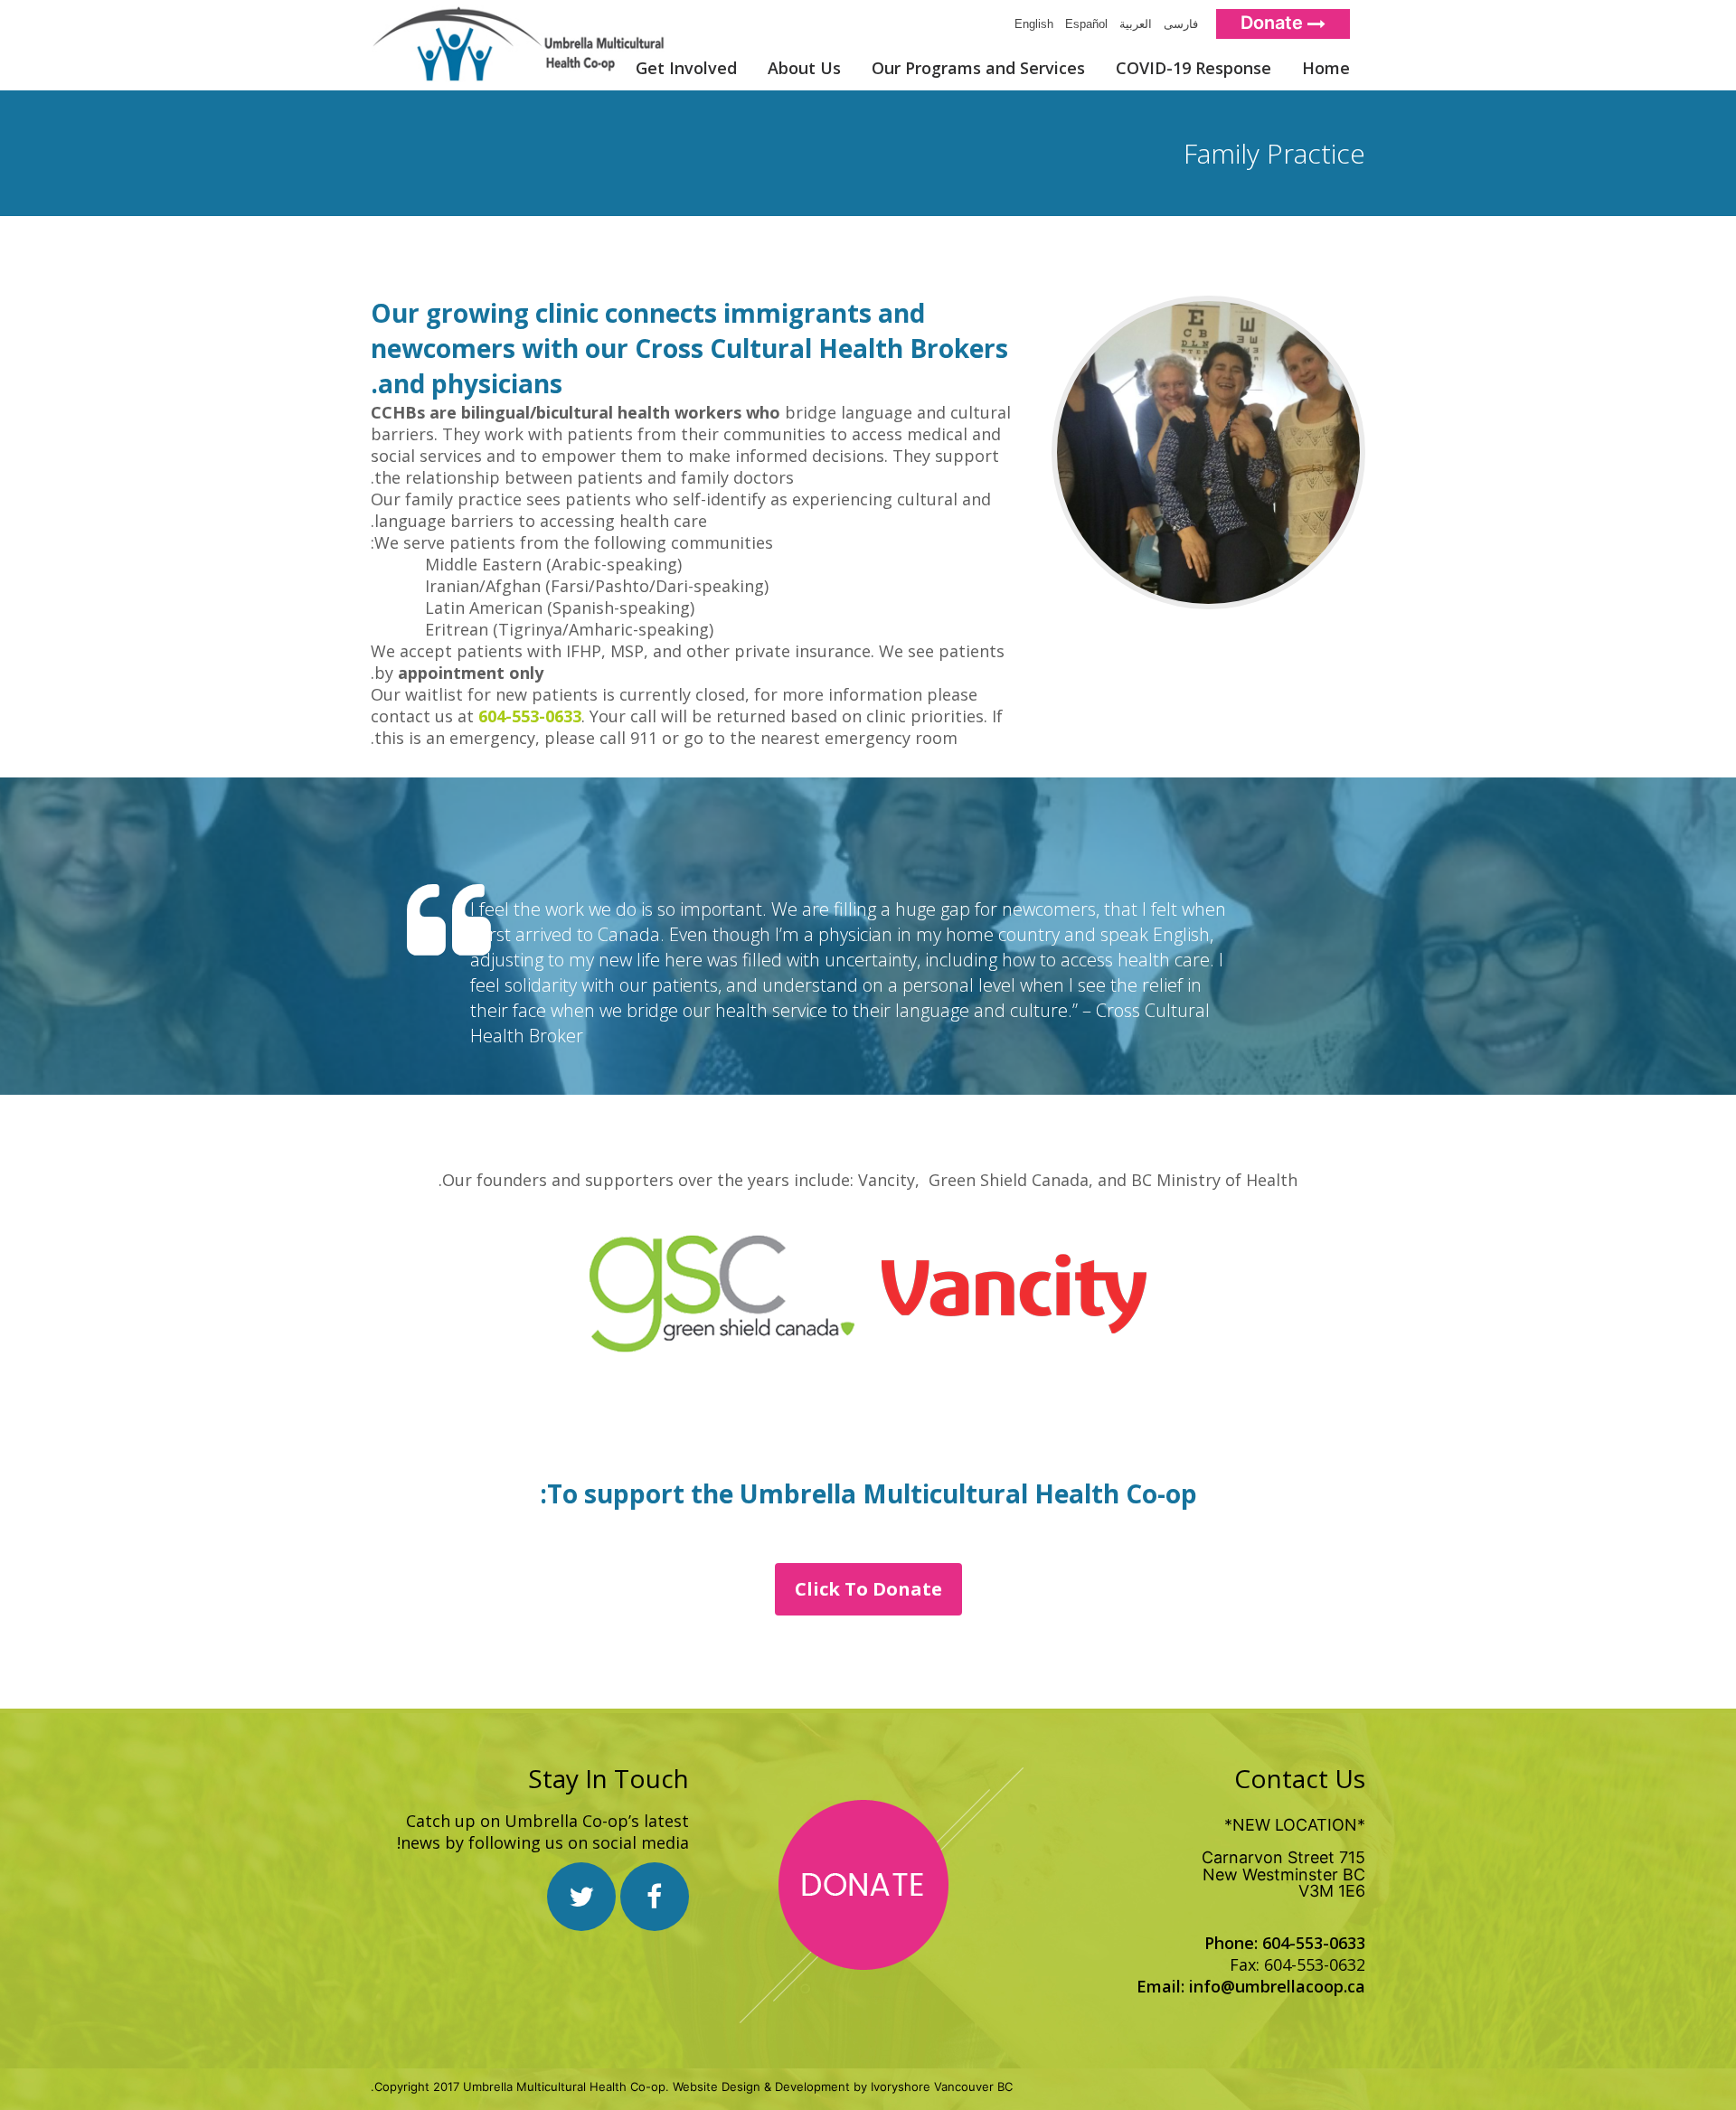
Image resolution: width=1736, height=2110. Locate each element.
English (1030, 24)
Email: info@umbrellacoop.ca (1251, 1986)
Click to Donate (868, 1589)
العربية (1132, 24)
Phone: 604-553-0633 (1285, 1943)
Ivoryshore (901, 2086)
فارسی (1177, 24)
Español (1083, 24)
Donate (1274, 23)
